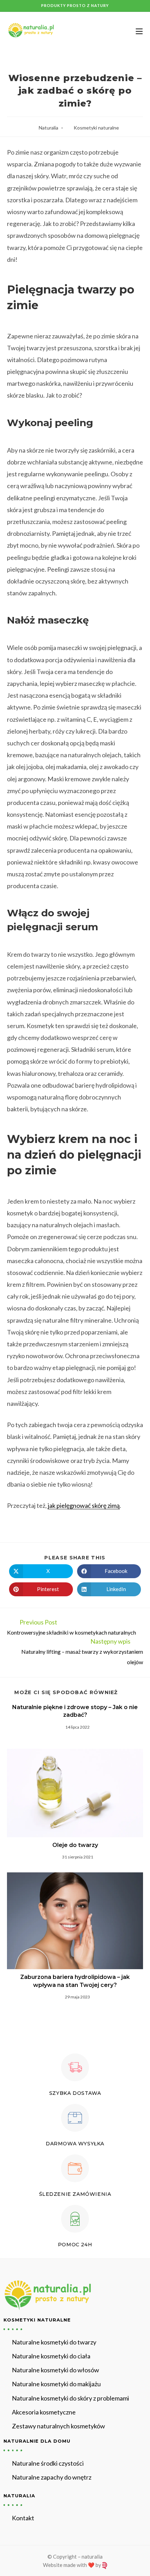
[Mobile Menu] (137, 31)
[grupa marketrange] (104, 2565)
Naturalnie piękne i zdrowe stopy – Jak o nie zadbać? (75, 1711)
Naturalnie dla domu (37, 2441)
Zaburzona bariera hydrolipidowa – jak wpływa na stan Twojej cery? (75, 1981)
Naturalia (48, 128)
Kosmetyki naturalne (96, 128)
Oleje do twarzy (75, 1845)
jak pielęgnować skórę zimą (84, 1505)
